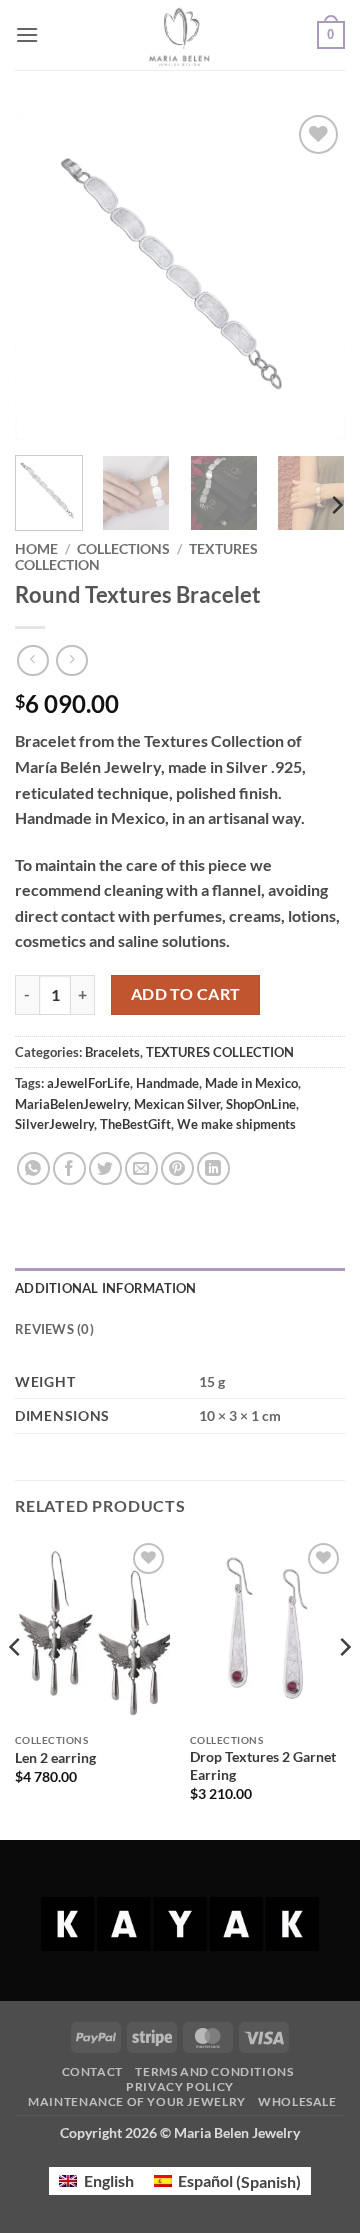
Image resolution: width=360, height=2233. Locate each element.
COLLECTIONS (123, 549)
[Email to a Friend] (141, 1168)
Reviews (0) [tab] (54, 1329)
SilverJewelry (54, 1124)
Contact (92, 2071)
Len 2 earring (55, 1758)
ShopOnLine (261, 1104)
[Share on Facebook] (69, 1168)
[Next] (313, 275)
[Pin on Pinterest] (177, 1168)
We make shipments (236, 1124)
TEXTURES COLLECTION (220, 1052)
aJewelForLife (88, 1083)
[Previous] (47, 275)
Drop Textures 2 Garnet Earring (263, 1766)
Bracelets (112, 1052)
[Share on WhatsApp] (33, 1168)
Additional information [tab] (106, 1288)
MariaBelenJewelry (71, 1104)
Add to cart (186, 994)
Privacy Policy (180, 2086)
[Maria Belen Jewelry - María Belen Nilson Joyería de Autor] (180, 35)
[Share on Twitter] (105, 1168)
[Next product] (32, 660)
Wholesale (297, 2101)
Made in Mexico (251, 1083)
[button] (27, 34)
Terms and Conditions (214, 2071)
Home (36, 549)
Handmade (167, 1083)
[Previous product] (71, 660)
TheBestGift (135, 1124)
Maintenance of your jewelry (137, 2101)
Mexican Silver (177, 1104)
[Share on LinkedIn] (213, 1168)
